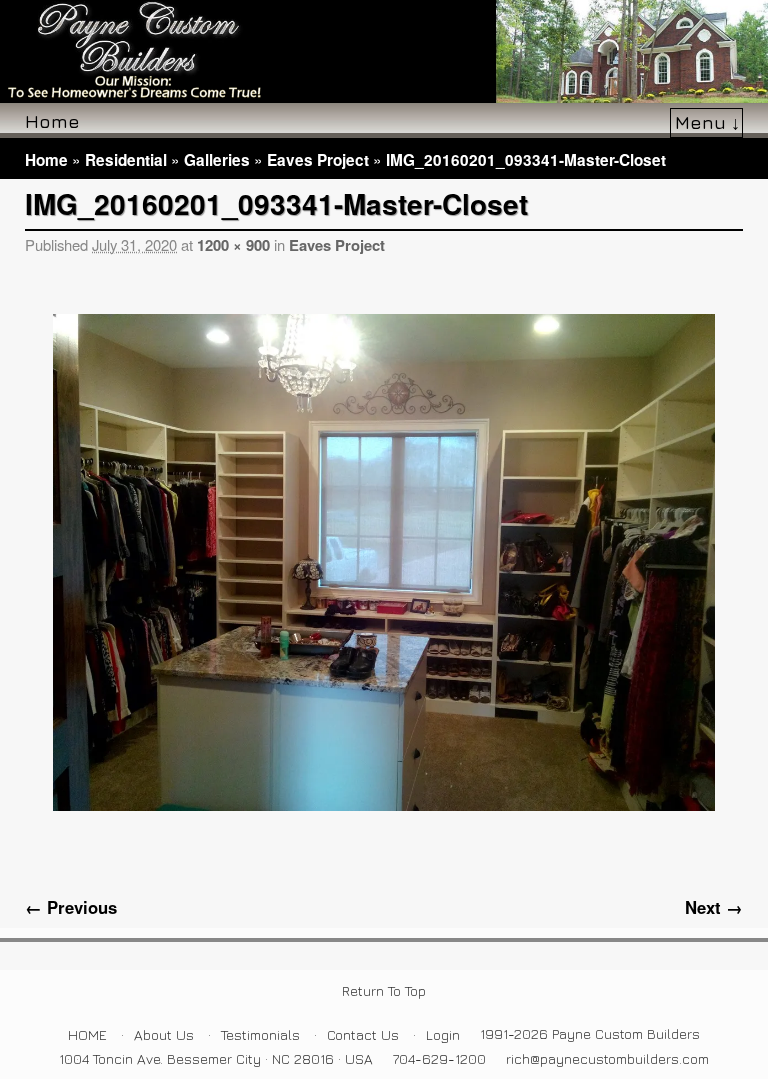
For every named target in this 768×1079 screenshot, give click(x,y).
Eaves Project (318, 160)
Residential (126, 160)
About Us (164, 1034)
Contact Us (363, 1034)
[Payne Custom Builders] (384, 51)
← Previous (71, 907)
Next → (714, 907)
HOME (87, 1034)
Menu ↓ (707, 122)
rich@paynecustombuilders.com (607, 1058)
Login (443, 1034)
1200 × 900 (233, 245)
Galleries (217, 160)
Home (52, 121)
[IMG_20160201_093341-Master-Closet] (384, 562)
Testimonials (260, 1034)
